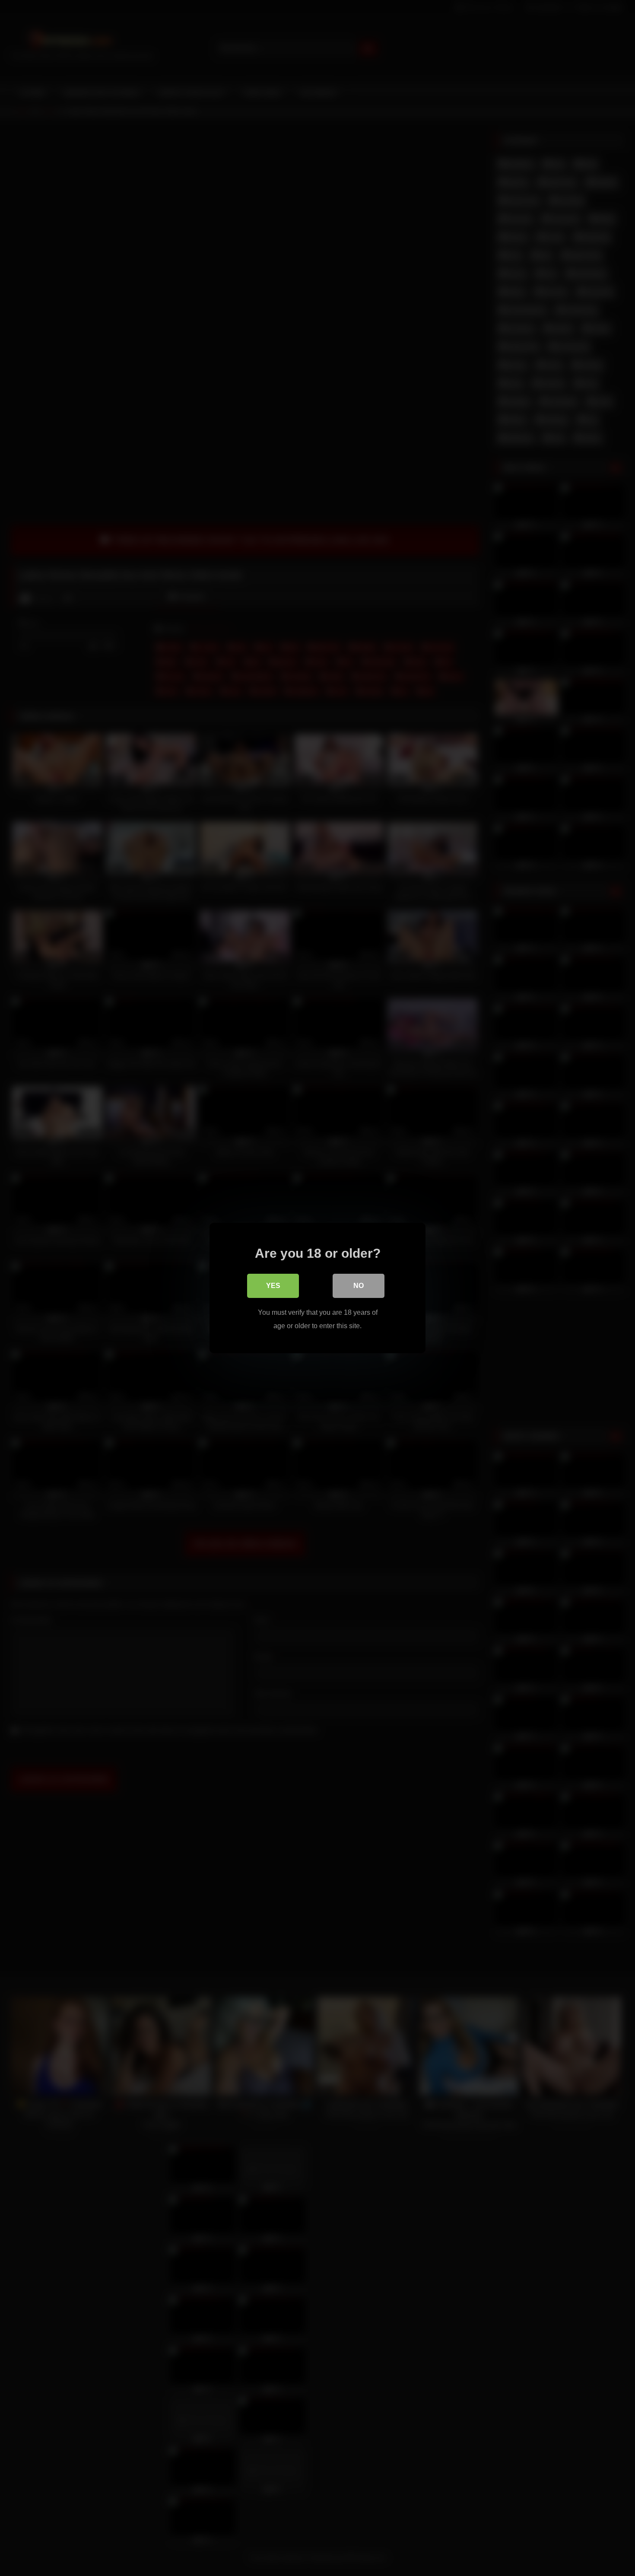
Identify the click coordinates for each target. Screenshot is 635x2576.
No (359, 1286)
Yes (273, 1286)
